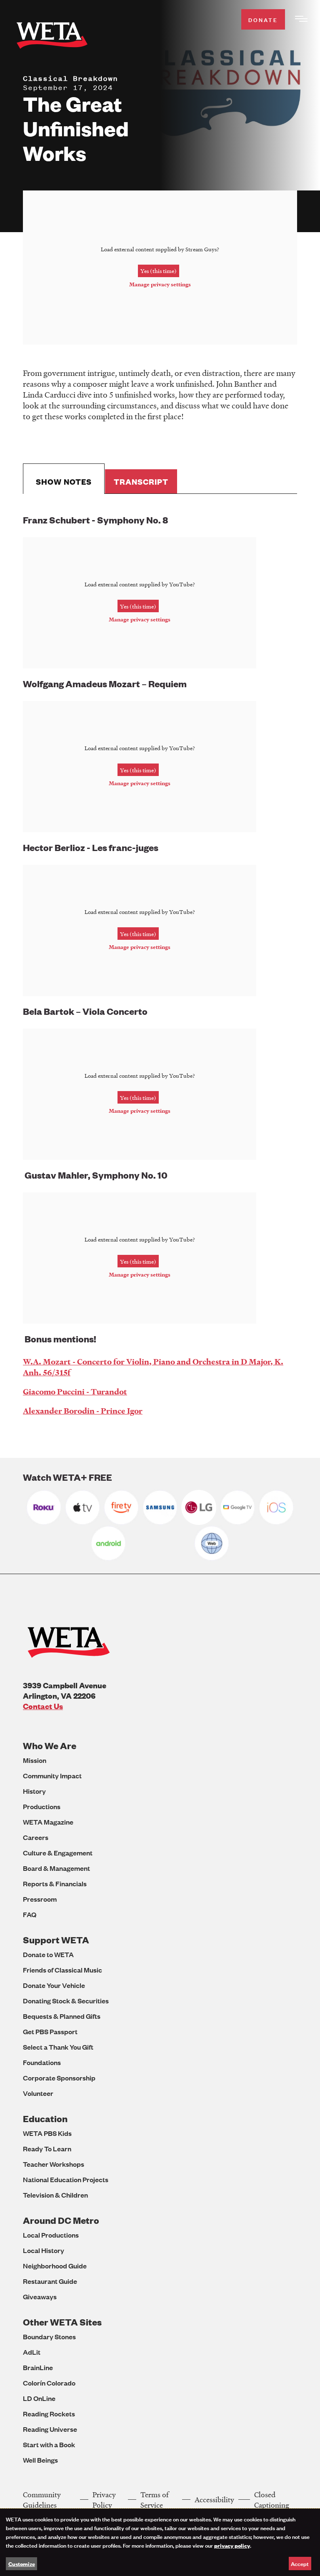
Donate (263, 19)
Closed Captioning (272, 2500)
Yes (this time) (159, 271)
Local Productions (51, 2235)
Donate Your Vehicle (54, 1985)
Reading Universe (50, 2429)
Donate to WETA (48, 1954)
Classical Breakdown (70, 78)
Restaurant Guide (50, 2281)
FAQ (30, 1914)
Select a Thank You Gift (58, 2047)
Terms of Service (155, 2500)
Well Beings (40, 2460)
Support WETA (56, 1940)
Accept (300, 2563)
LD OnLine (39, 2398)
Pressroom (40, 1899)
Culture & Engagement (58, 1853)
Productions (42, 1806)
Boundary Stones (49, 2337)
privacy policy (232, 2545)
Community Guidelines (42, 2500)
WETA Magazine (48, 1822)
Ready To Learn (47, 2149)
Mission (35, 1760)
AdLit (32, 2352)
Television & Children (55, 2195)
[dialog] (160, 2542)
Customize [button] (22, 2563)
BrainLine (38, 2367)
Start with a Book (49, 2445)
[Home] (52, 37)
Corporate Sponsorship (59, 2078)
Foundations (42, 2062)
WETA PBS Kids (47, 2133)
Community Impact (52, 1776)
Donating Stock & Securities (66, 2001)
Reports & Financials (55, 1884)
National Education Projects (66, 2179)
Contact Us (43, 1706)
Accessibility (214, 2500)
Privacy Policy (104, 2500)
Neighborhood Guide (55, 2266)
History (34, 1791)
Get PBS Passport (50, 2032)
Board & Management (56, 1868)
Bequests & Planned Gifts (62, 2016)
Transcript (141, 482)
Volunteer (38, 2093)
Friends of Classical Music (62, 1970)
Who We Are (50, 1746)
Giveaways (40, 2297)
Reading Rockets (49, 2414)
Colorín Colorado (49, 2383)
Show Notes (64, 482)
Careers (36, 1837)
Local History (44, 2250)
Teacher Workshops (54, 2164)
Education (45, 2119)
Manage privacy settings (160, 284)
